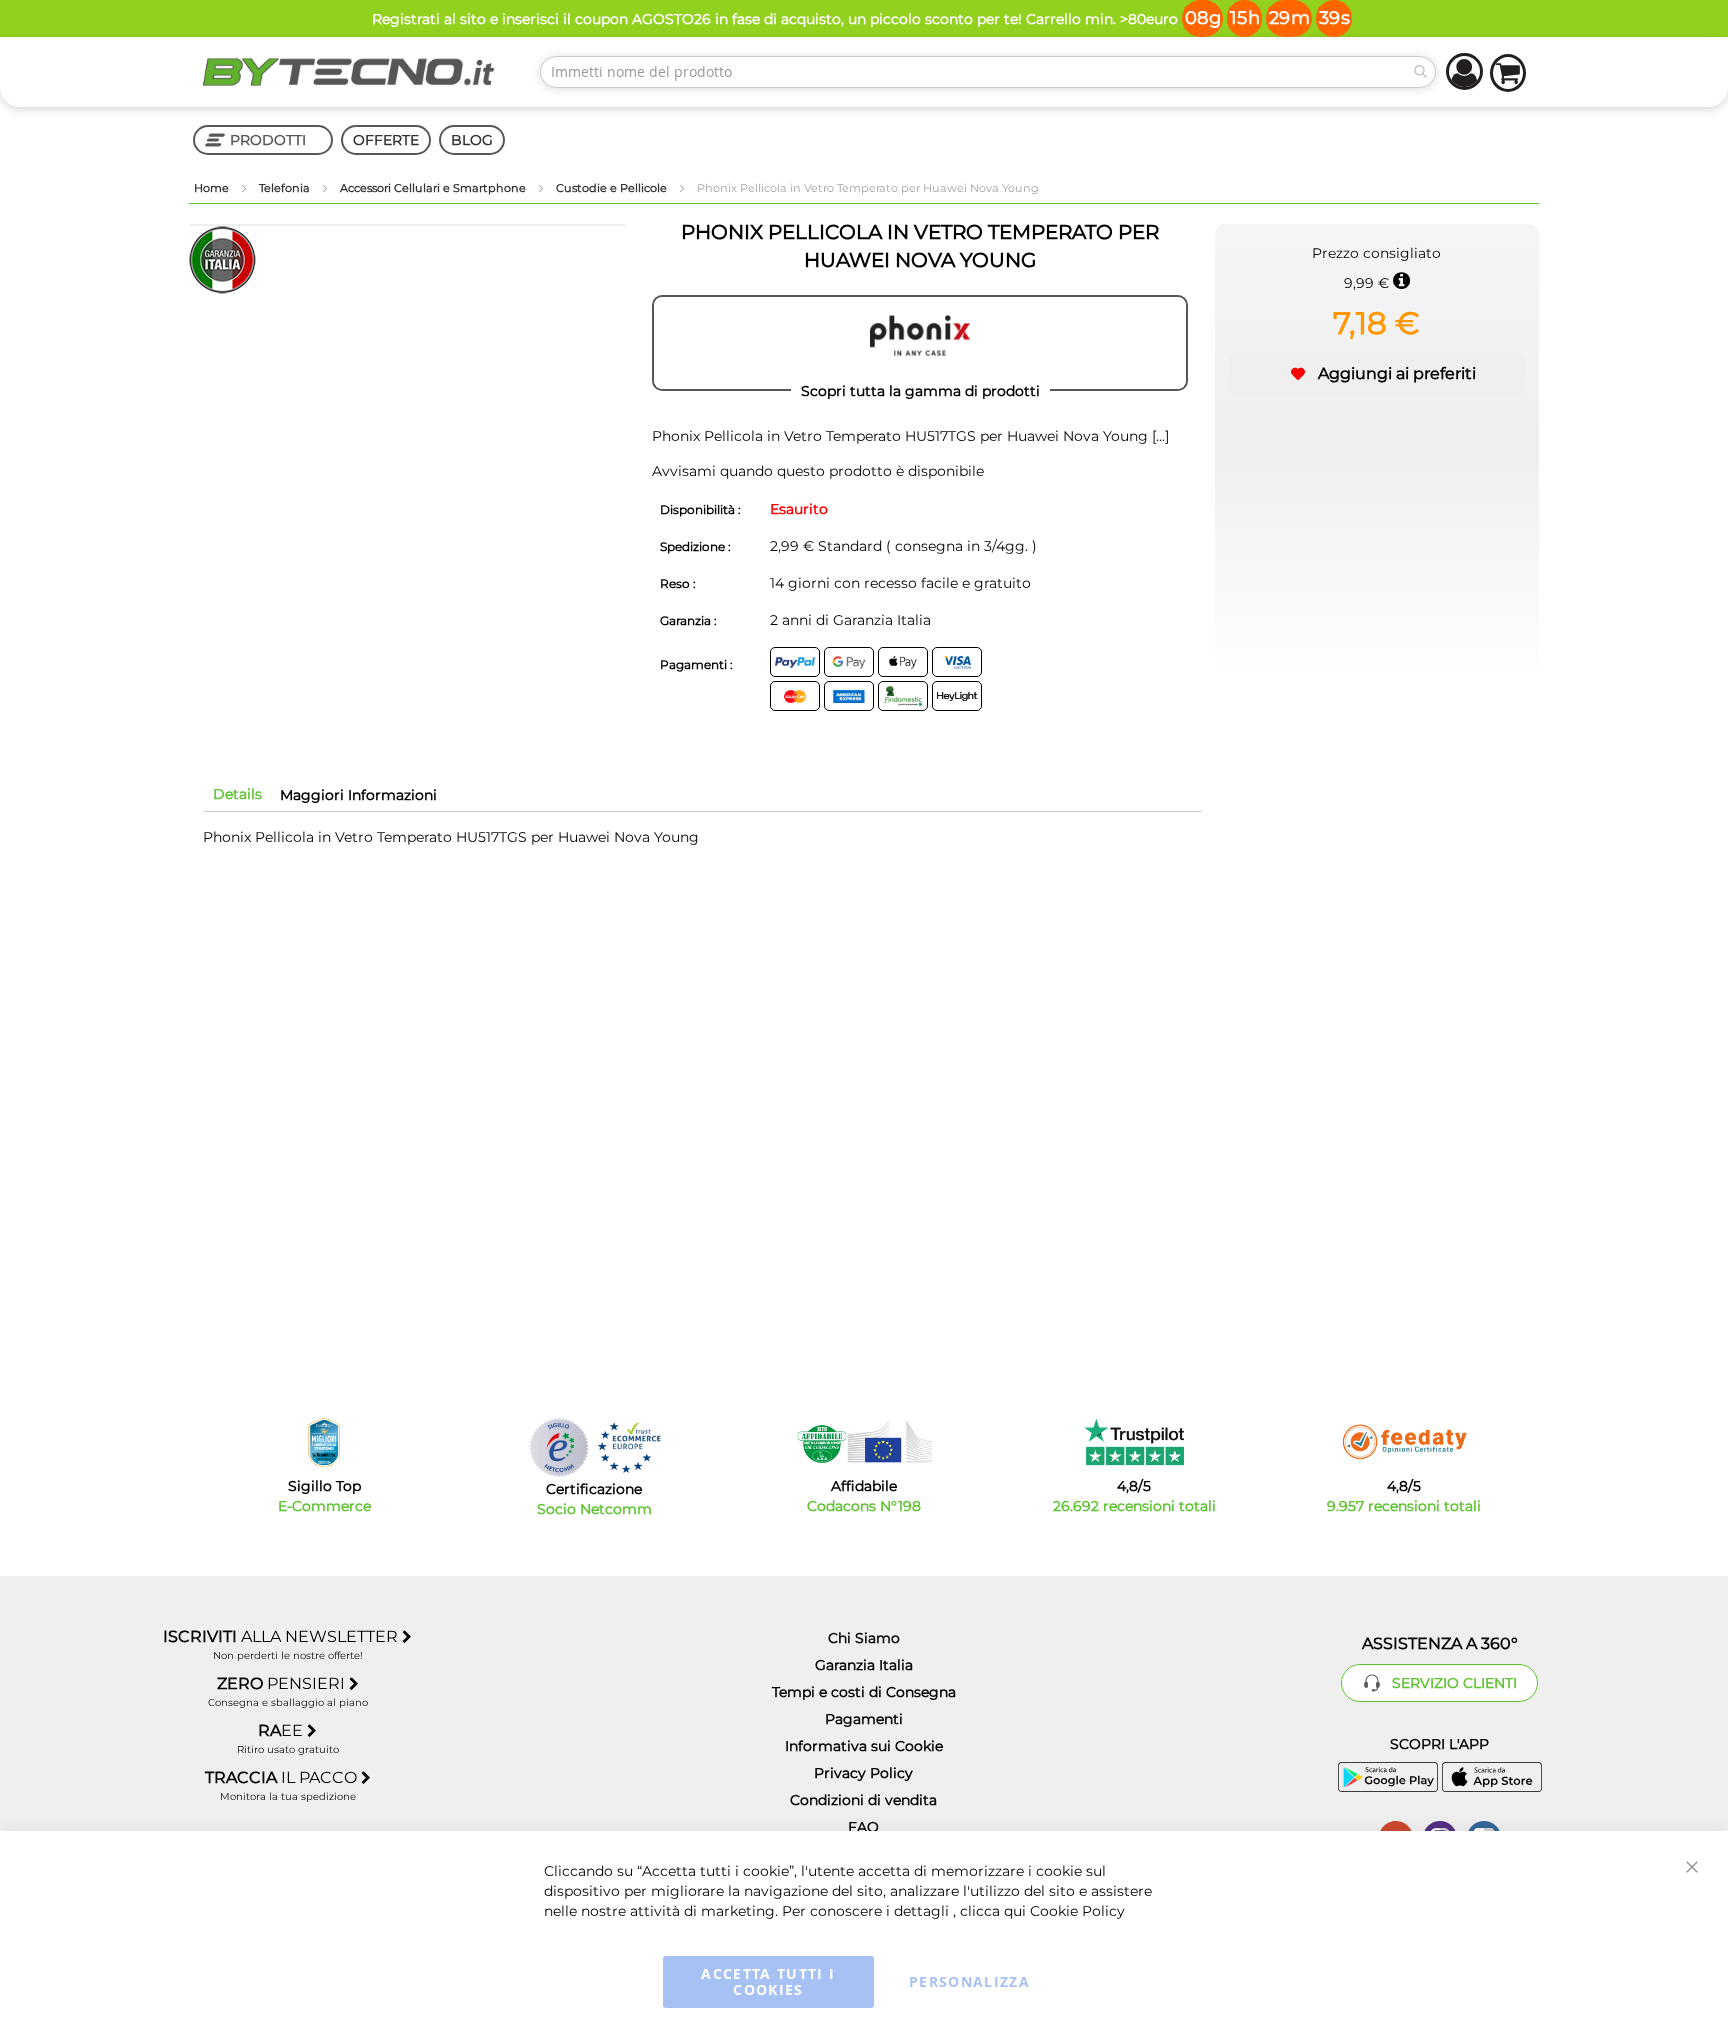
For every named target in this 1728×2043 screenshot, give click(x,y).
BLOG (472, 140)
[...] (1158, 436)
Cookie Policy (1077, 1911)
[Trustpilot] (1134, 1442)
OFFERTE (386, 140)
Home (213, 188)
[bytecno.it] (349, 72)
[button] (1377, 374)
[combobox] (988, 72)
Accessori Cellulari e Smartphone (434, 188)
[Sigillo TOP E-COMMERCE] (324, 1442)
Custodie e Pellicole (613, 188)
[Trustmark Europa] (629, 1447)
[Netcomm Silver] (559, 1447)
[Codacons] (864, 1442)
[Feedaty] (1404, 1442)
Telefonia (286, 188)
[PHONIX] (920, 343)
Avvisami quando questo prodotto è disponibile (818, 471)
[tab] (237, 794)
